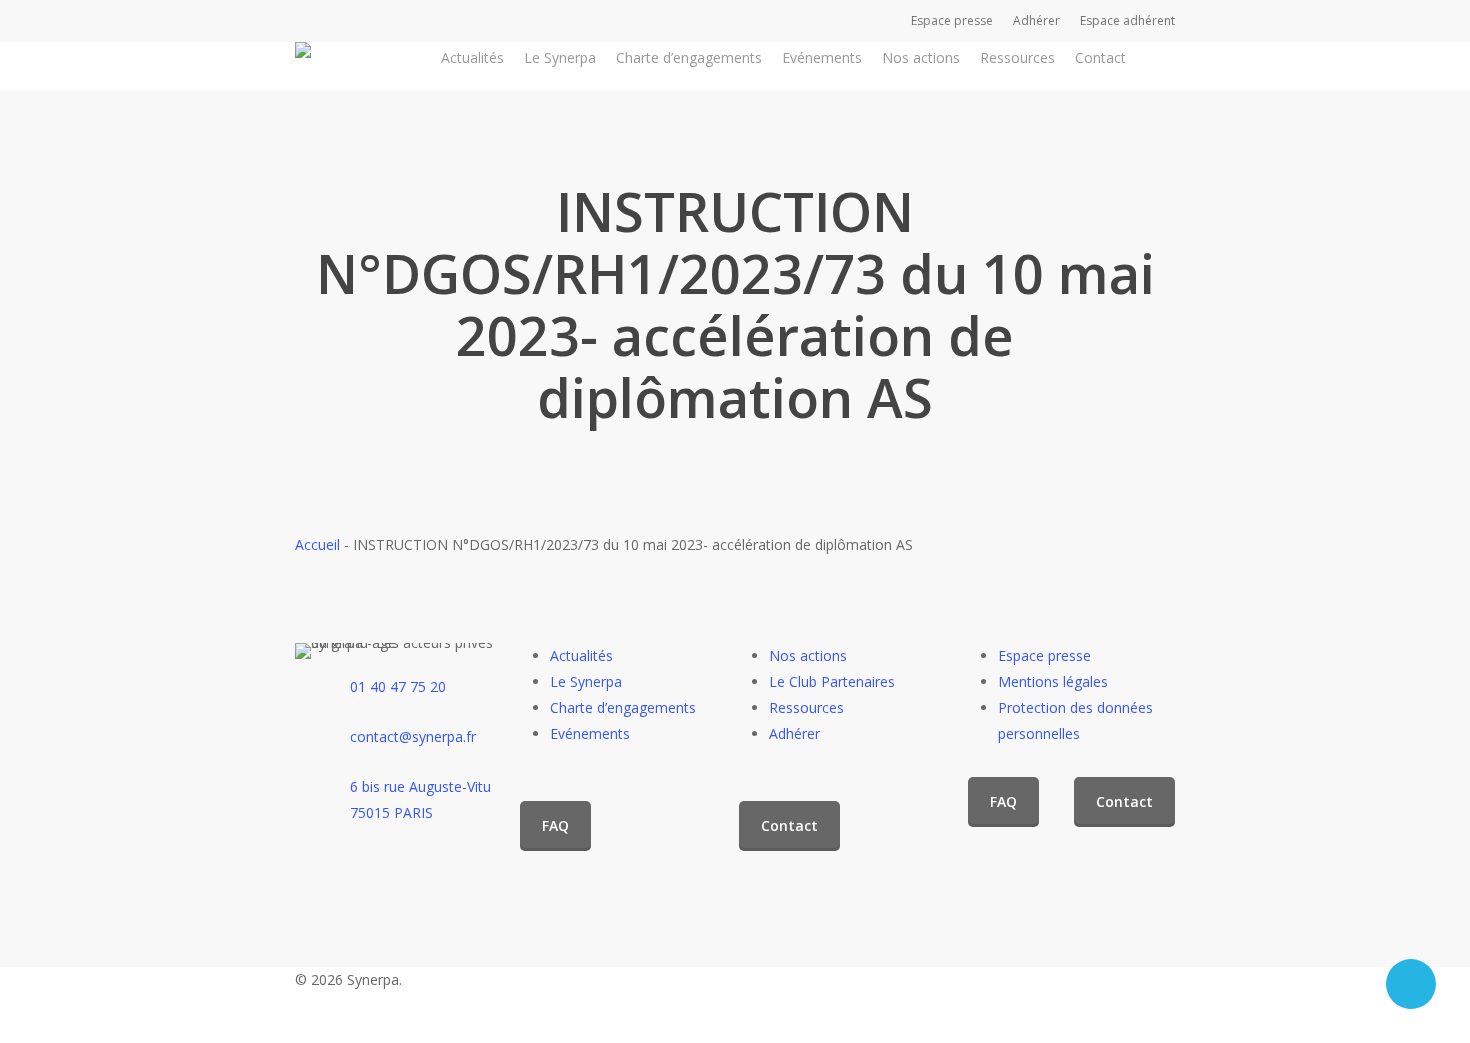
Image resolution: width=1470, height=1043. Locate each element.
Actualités (581, 655)
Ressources (806, 707)
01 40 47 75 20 (398, 686)
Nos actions (808, 655)
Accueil (317, 544)
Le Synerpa (586, 681)
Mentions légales (1053, 681)
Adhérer (794, 733)
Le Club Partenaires (832, 681)
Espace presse (1044, 655)
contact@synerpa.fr (413, 736)
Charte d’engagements (623, 707)
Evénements (590, 733)
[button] (555, 826)
